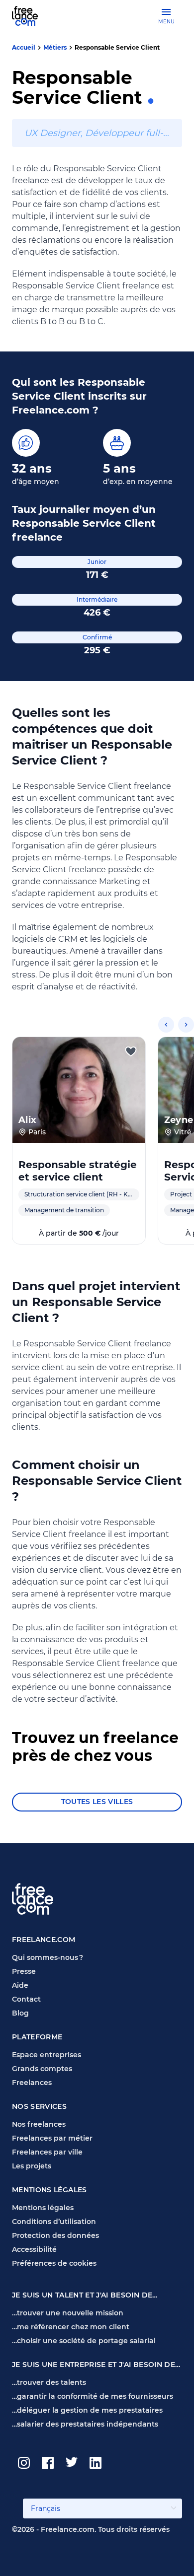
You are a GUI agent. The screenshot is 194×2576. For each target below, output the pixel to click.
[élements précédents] (166, 1025)
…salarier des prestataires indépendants (85, 2424)
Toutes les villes (97, 1802)
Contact (26, 1999)
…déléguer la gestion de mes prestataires (87, 2410)
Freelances (32, 2083)
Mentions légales (43, 2208)
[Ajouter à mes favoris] (131, 1051)
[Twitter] (72, 2463)
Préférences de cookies (54, 2263)
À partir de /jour (79, 1233)
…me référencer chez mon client (71, 2327)
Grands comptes (42, 2069)
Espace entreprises (47, 2055)
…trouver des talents (49, 2382)
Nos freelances (39, 2124)
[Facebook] (48, 2463)
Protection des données (55, 2235)
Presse (24, 1971)
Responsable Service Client (117, 47)
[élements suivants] (186, 1025)
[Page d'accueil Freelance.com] (31, 16)
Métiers (55, 47)
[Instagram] (24, 2463)
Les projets (32, 2166)
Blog (20, 2013)
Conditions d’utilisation (54, 2222)
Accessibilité (34, 2249)
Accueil (24, 47)
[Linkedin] (96, 2463)
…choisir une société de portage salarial (84, 2341)
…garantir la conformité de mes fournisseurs (93, 2396)
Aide (20, 1985)
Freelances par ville (47, 2152)
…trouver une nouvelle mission (68, 2313)
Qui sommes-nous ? (48, 1957)
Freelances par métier (52, 2138)
